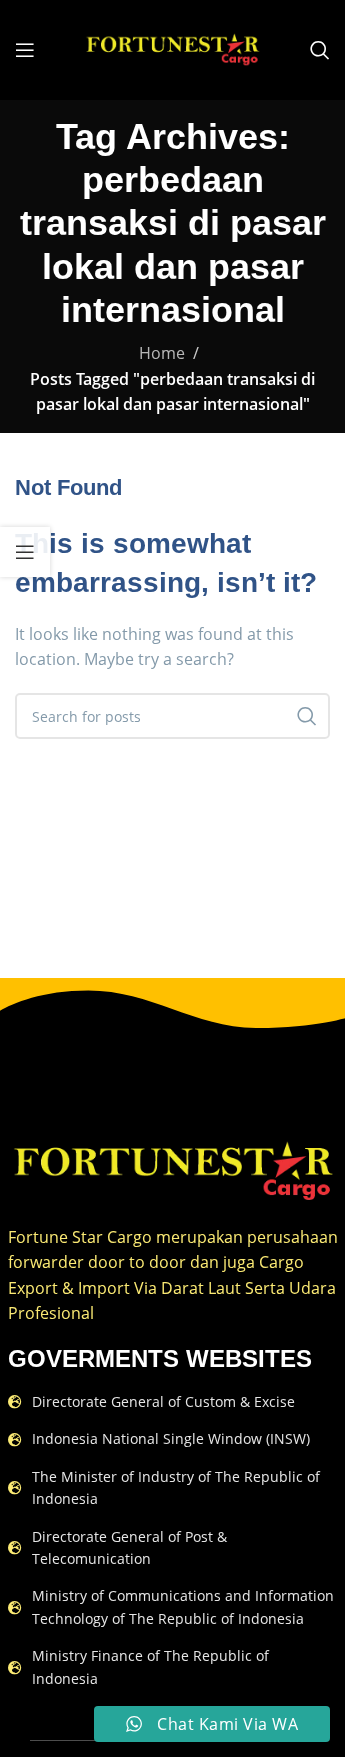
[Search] (320, 50)
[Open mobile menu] (25, 50)
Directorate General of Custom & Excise (163, 1401)
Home (162, 353)
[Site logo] (172, 48)
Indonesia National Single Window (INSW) (171, 1438)
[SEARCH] (307, 716)
